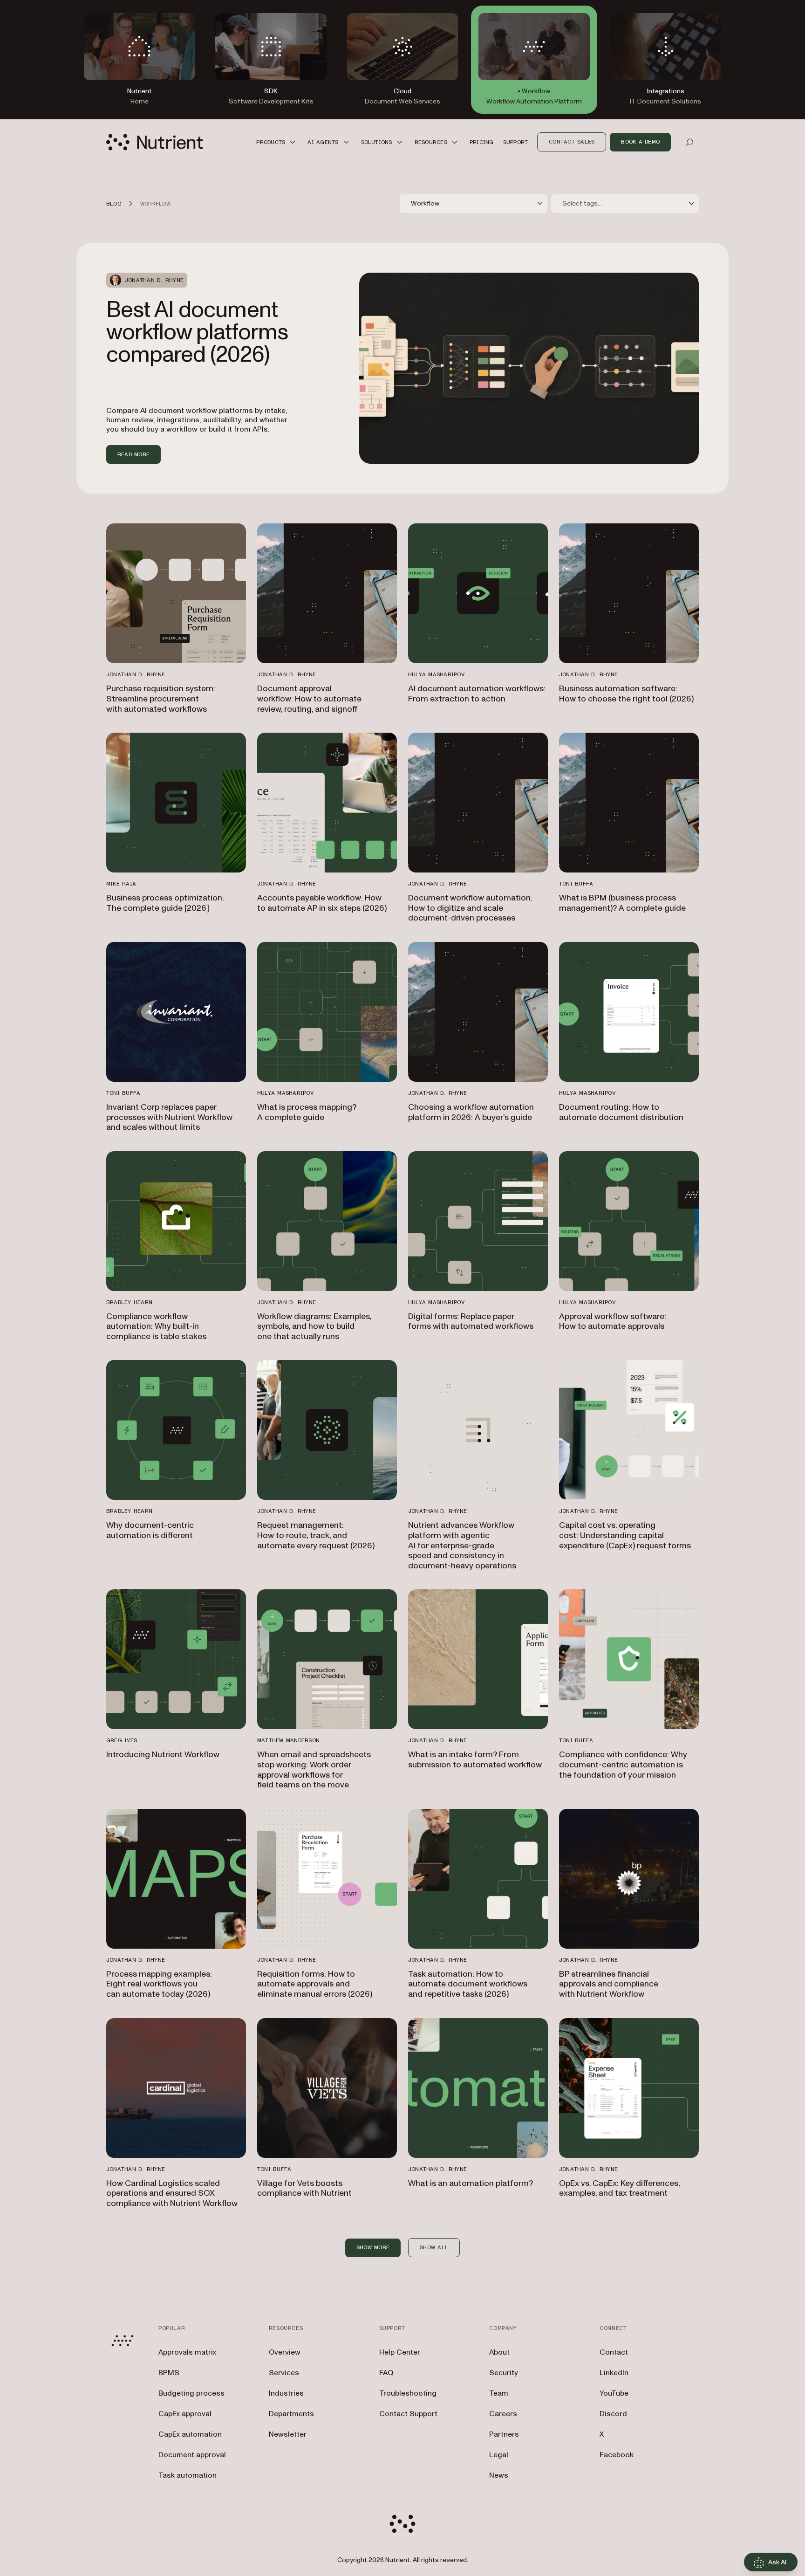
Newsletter (288, 2434)
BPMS (169, 2373)
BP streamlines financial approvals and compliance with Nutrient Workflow (609, 1984)
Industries (286, 2393)
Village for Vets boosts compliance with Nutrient (304, 2188)
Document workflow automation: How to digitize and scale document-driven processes (470, 908)
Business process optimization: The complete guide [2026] (165, 903)
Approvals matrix (187, 2352)
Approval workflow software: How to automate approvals (613, 1322)
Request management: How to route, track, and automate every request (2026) (316, 1535)
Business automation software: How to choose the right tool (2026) (626, 694)
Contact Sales (572, 142)
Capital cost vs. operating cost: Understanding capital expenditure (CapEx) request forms (625, 1535)
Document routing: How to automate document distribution (621, 1112)
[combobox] (474, 204)
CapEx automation (190, 2434)
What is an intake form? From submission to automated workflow (475, 1760)
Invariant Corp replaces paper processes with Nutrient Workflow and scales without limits (169, 1117)
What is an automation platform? (471, 2183)
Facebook (617, 2455)
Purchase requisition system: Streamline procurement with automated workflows (161, 699)
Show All (434, 2247)
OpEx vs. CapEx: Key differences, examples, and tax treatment (619, 2188)
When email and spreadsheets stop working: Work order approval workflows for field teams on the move (314, 1770)
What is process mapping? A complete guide (307, 1112)
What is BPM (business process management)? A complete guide (622, 903)
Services (284, 2373)
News (499, 2475)
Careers (503, 2414)
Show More (373, 2247)
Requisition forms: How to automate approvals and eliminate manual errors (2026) (315, 1984)
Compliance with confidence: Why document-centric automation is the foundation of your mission (623, 1765)
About (499, 2352)
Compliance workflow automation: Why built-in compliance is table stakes (156, 1326)
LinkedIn (614, 2373)
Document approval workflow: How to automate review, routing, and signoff (309, 699)
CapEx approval (185, 2414)
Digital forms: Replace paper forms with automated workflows (471, 1322)
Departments (291, 2414)
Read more (133, 454)
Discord (613, 2414)
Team (499, 2393)
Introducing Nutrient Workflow (163, 1755)
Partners (504, 2434)
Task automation (188, 2475)
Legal (499, 2455)
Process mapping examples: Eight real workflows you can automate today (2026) (159, 1984)
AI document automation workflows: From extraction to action (477, 694)
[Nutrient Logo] (155, 142)
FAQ (386, 2373)
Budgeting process (191, 2393)
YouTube (614, 2393)
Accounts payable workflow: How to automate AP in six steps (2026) (322, 903)
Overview (285, 2352)
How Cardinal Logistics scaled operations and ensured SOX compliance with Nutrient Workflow (172, 2193)
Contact (614, 2352)
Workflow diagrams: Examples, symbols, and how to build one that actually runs (314, 1326)
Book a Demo (640, 142)
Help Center (400, 2352)
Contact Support (408, 2414)
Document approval (192, 2455)
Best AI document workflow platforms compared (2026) (197, 332)
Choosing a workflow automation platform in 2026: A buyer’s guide (471, 1112)
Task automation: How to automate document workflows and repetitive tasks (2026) (468, 1984)
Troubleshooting (408, 2393)
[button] (277, 142)
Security (504, 2373)
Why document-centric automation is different (150, 1530)
